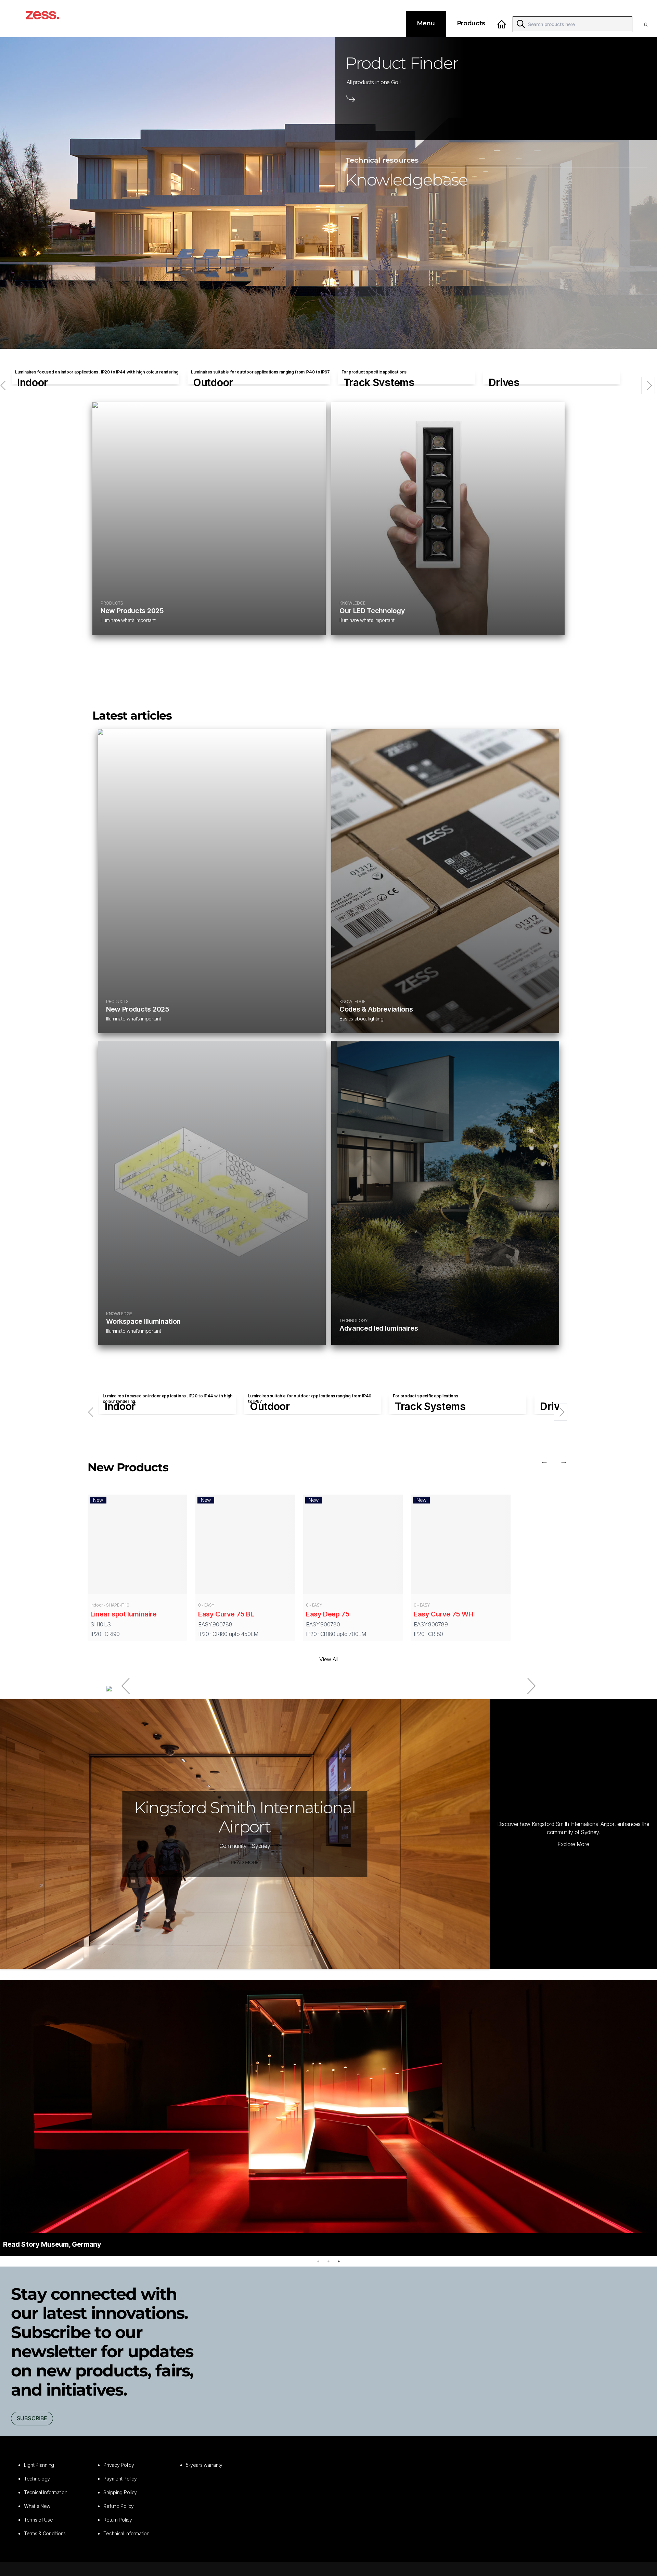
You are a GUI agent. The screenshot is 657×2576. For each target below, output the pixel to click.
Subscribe (32, 2418)
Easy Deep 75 (328, 1614)
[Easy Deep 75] (353, 1546)
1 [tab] (318, 2261)
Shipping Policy (120, 2492)
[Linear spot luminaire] (137, 1546)
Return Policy (118, 2520)
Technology (37, 2479)
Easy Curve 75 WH (443, 1614)
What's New (37, 2506)
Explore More (573, 1844)
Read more (245, 1862)
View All (328, 1659)
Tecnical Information (46, 2492)
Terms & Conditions (45, 2533)
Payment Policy (120, 2479)
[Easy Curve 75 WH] (461, 1546)
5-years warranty (204, 2465)
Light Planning (39, 2465)
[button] (647, 24)
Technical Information (126, 2533)
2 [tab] (328, 2261)
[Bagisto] (50, 19)
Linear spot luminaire (124, 1614)
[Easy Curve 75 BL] (245, 1546)
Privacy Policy (119, 2465)
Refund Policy (118, 2506)
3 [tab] (339, 2261)
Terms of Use (38, 2520)
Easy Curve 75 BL (226, 1614)
